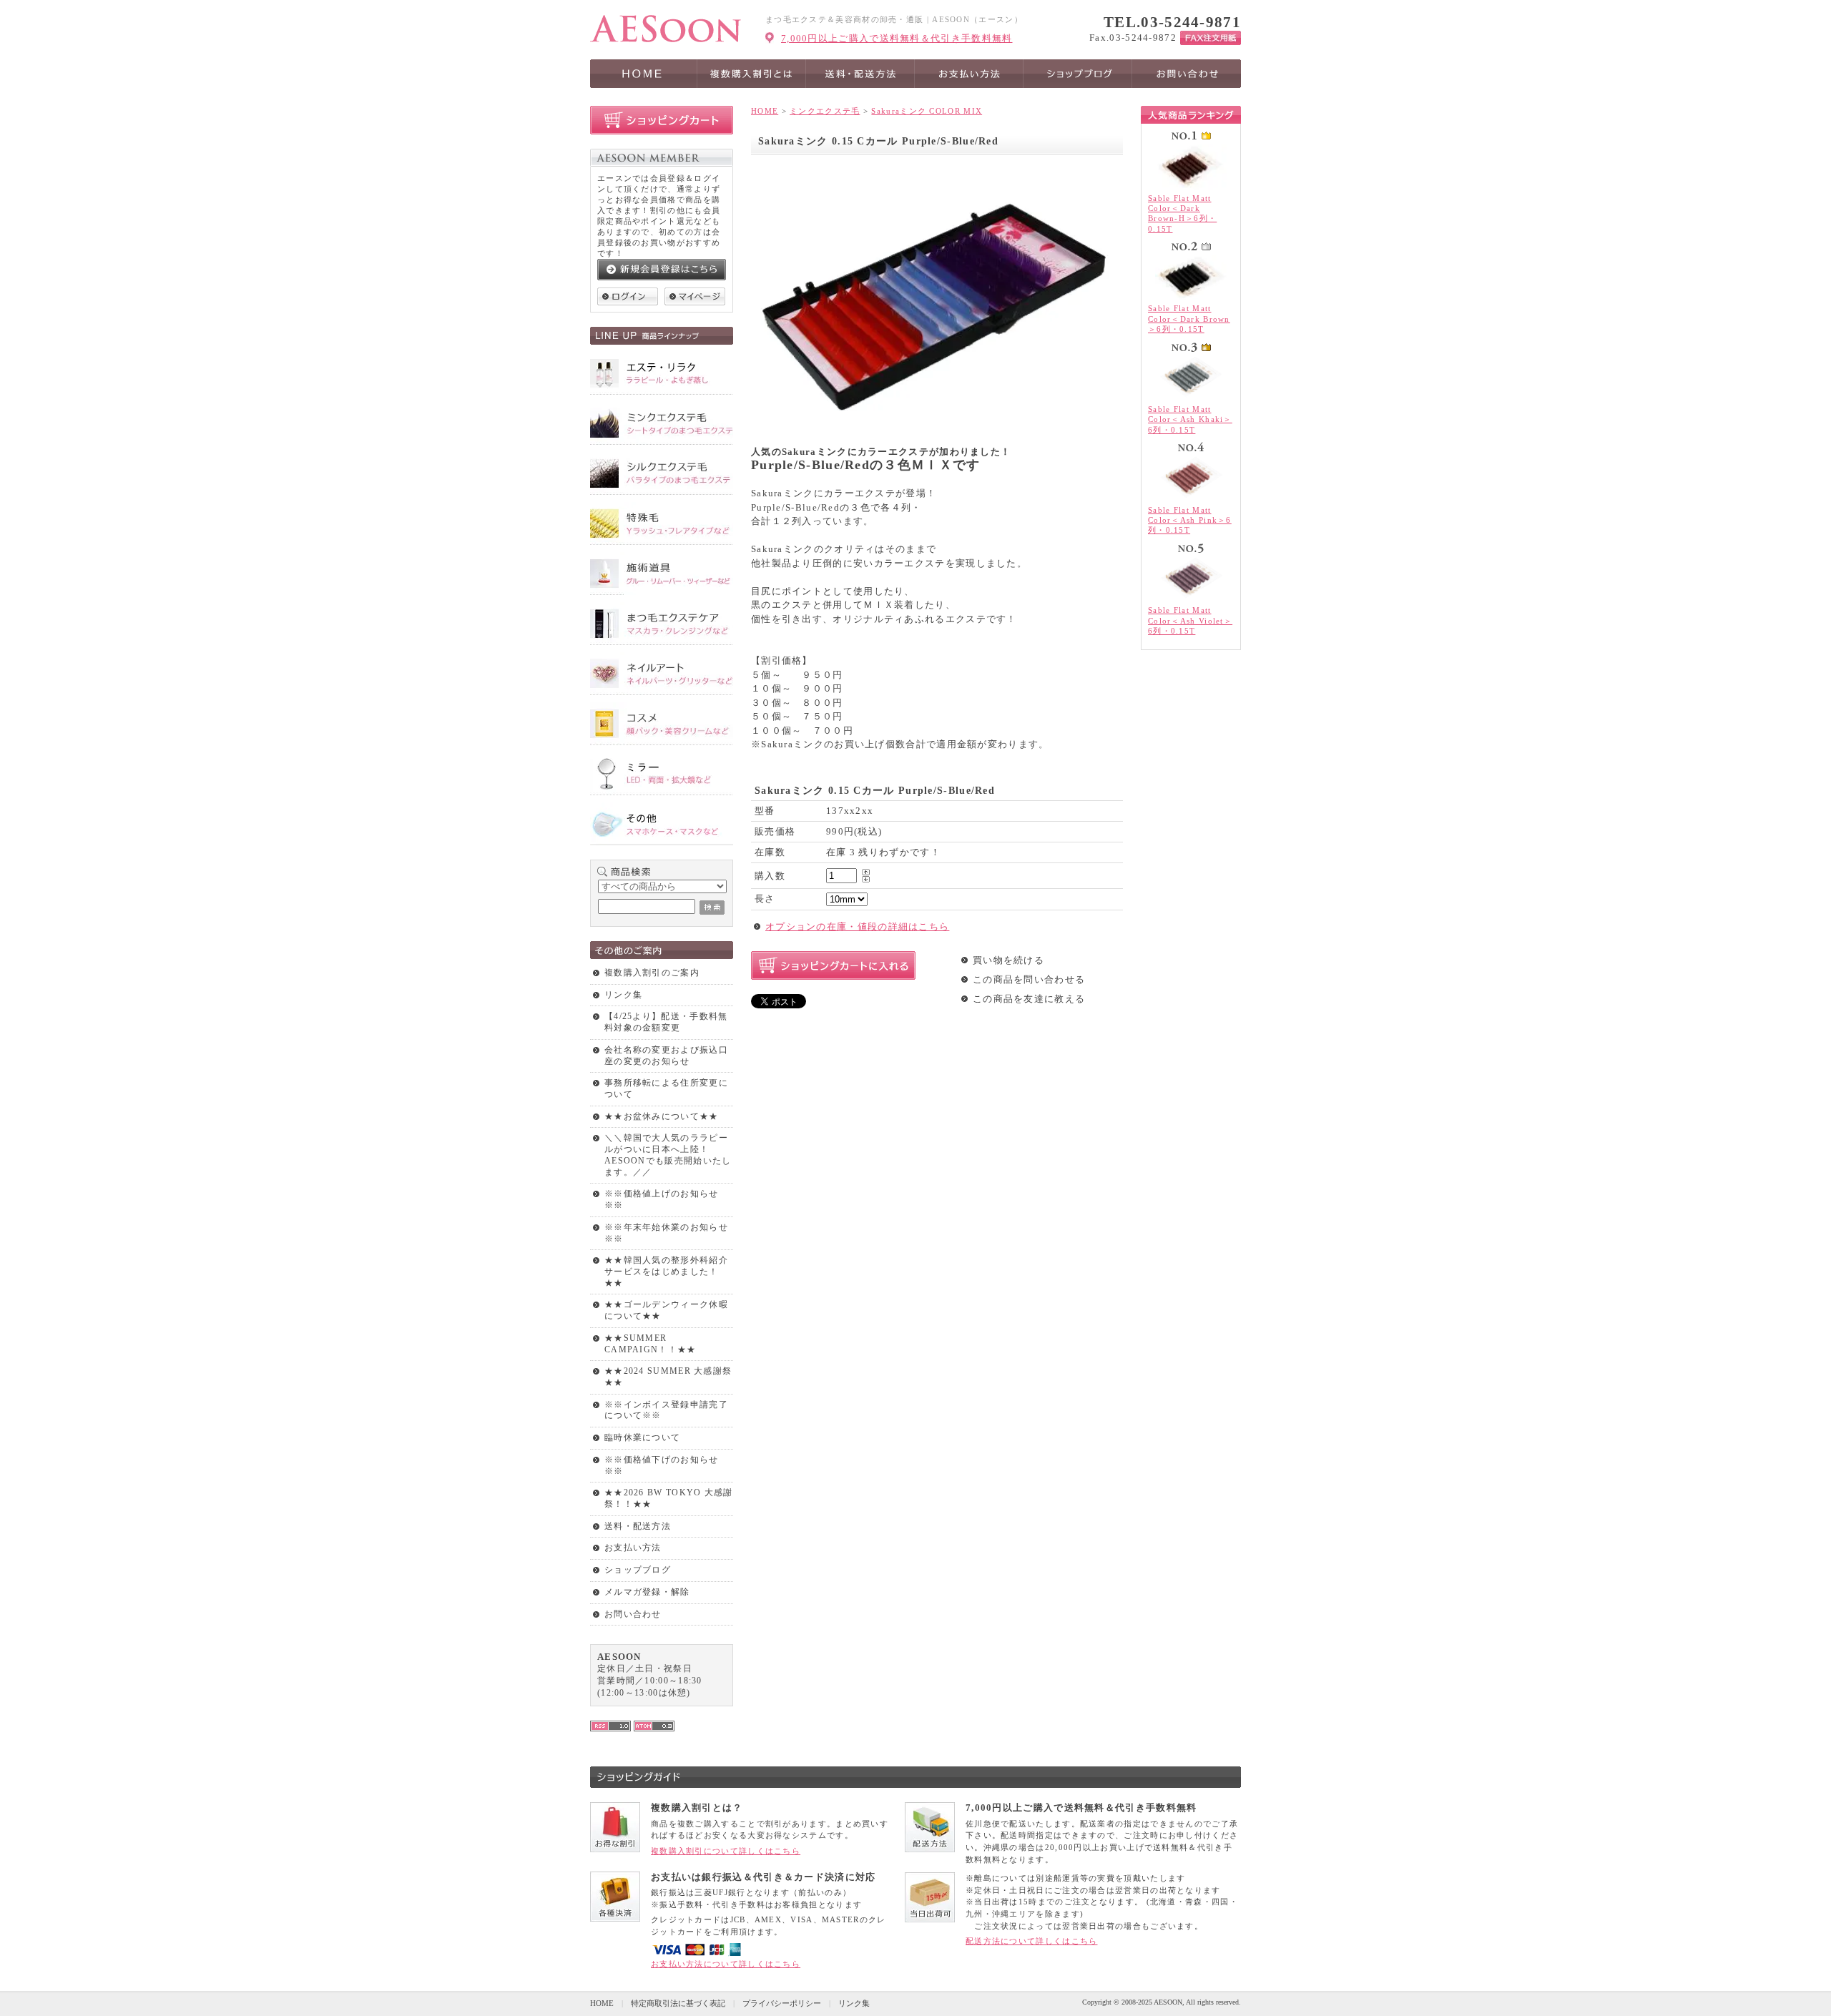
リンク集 (623, 995)
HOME (765, 111)
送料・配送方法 (638, 1526)
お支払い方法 (633, 1548)
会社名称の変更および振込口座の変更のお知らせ (666, 1056)
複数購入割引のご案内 (652, 973)
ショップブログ (638, 1570)
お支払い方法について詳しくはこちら (726, 1964)
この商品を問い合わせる (1029, 979)
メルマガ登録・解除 (647, 1592)
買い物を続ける (1008, 960)
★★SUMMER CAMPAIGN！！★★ (651, 1344)
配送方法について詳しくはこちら (1032, 1941)
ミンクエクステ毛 (825, 111)
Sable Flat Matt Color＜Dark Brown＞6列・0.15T (1189, 319)
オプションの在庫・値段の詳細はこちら (857, 926)
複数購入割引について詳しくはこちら (726, 1851)
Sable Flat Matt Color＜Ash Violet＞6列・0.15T (1190, 620)
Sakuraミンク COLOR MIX (927, 111)
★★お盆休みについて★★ (662, 1116)
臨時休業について (642, 1437)
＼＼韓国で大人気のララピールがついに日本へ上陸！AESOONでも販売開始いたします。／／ (668, 1155)
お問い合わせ (633, 1614)
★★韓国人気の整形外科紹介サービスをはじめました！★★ (666, 1271)
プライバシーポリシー (782, 2003)
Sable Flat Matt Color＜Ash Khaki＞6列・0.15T (1190, 419)
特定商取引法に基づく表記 (678, 2003)
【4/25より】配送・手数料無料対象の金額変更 (666, 1022)
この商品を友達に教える (1029, 999)
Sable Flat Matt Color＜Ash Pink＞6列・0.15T (1190, 520)
